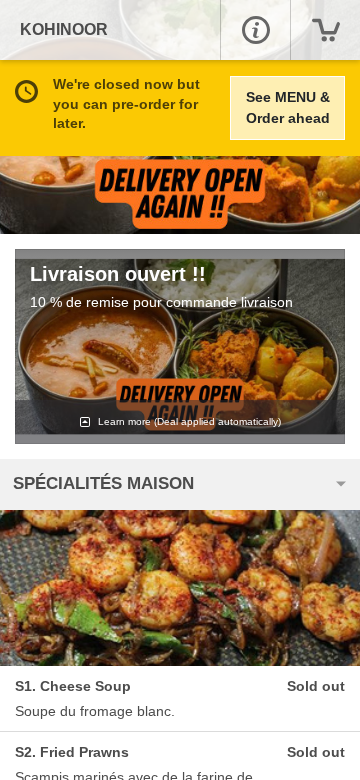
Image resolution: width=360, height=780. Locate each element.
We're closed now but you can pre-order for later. (126, 103)
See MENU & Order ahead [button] (288, 107)
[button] (255, 30)
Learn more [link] (188, 421)
